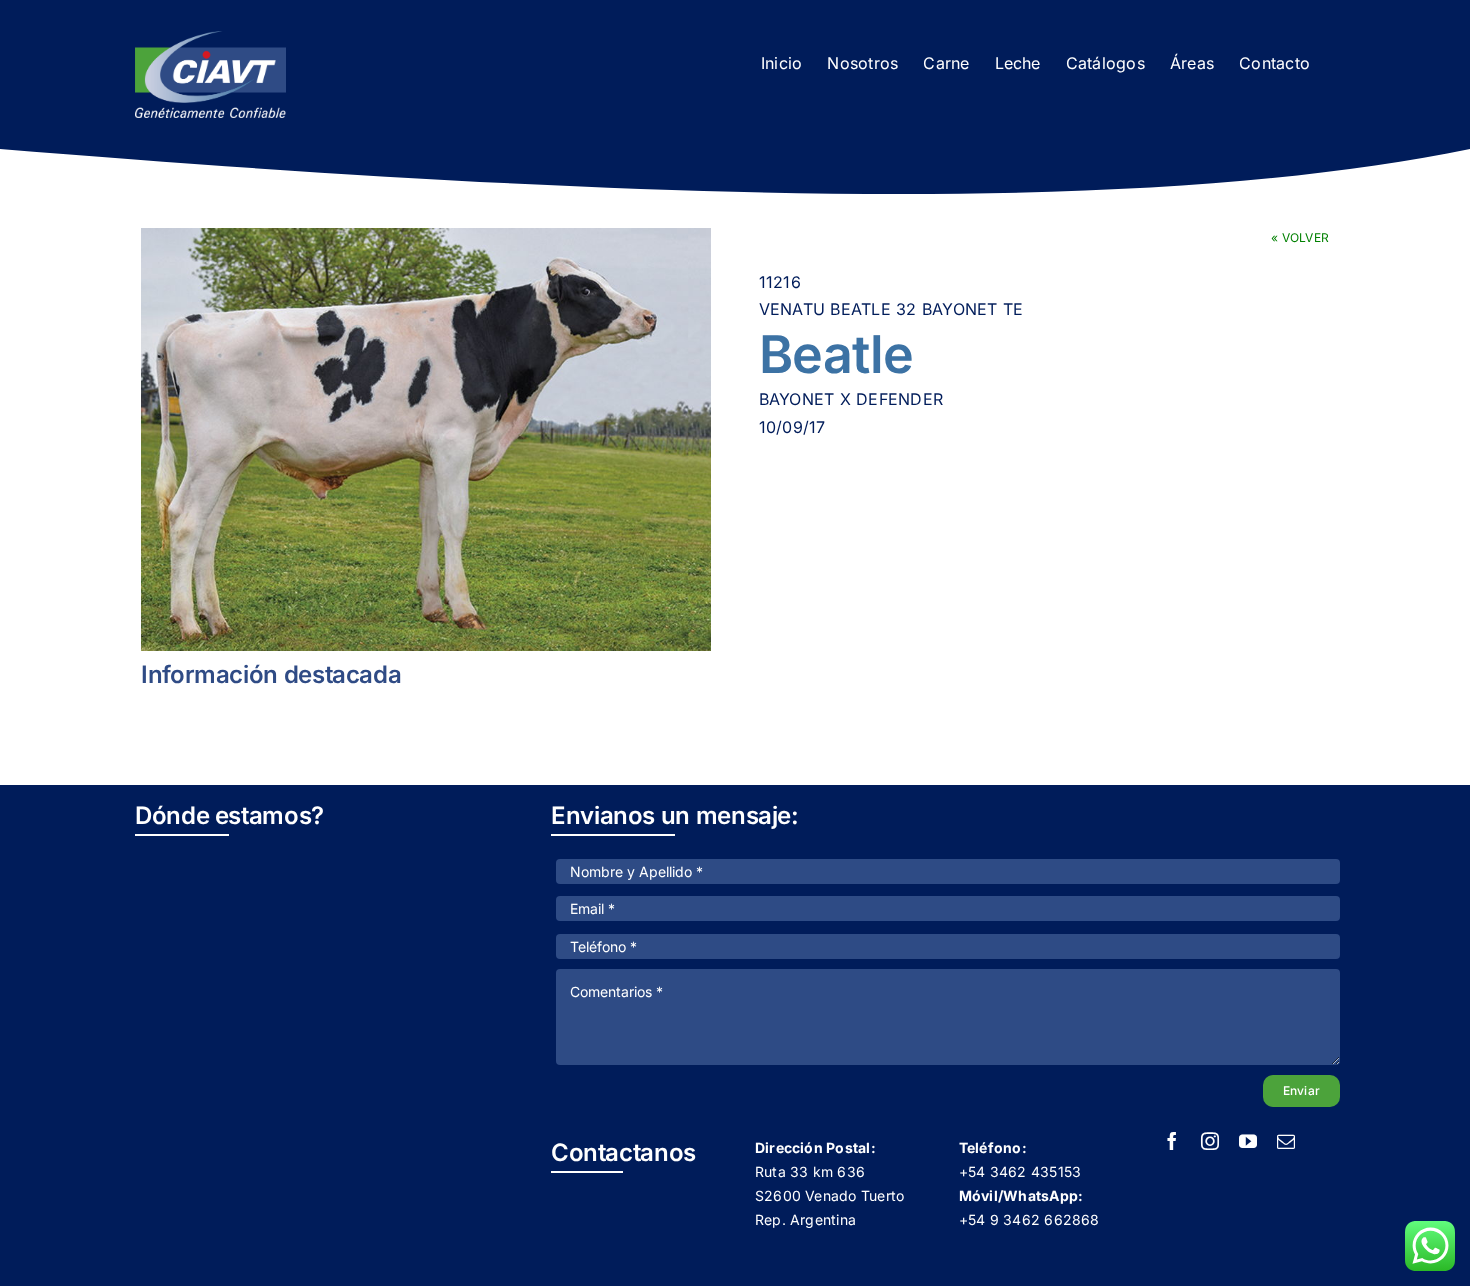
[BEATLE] (426, 439)
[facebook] (1172, 1141)
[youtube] (1248, 1141)
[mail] (1286, 1141)
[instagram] (1210, 1141)
